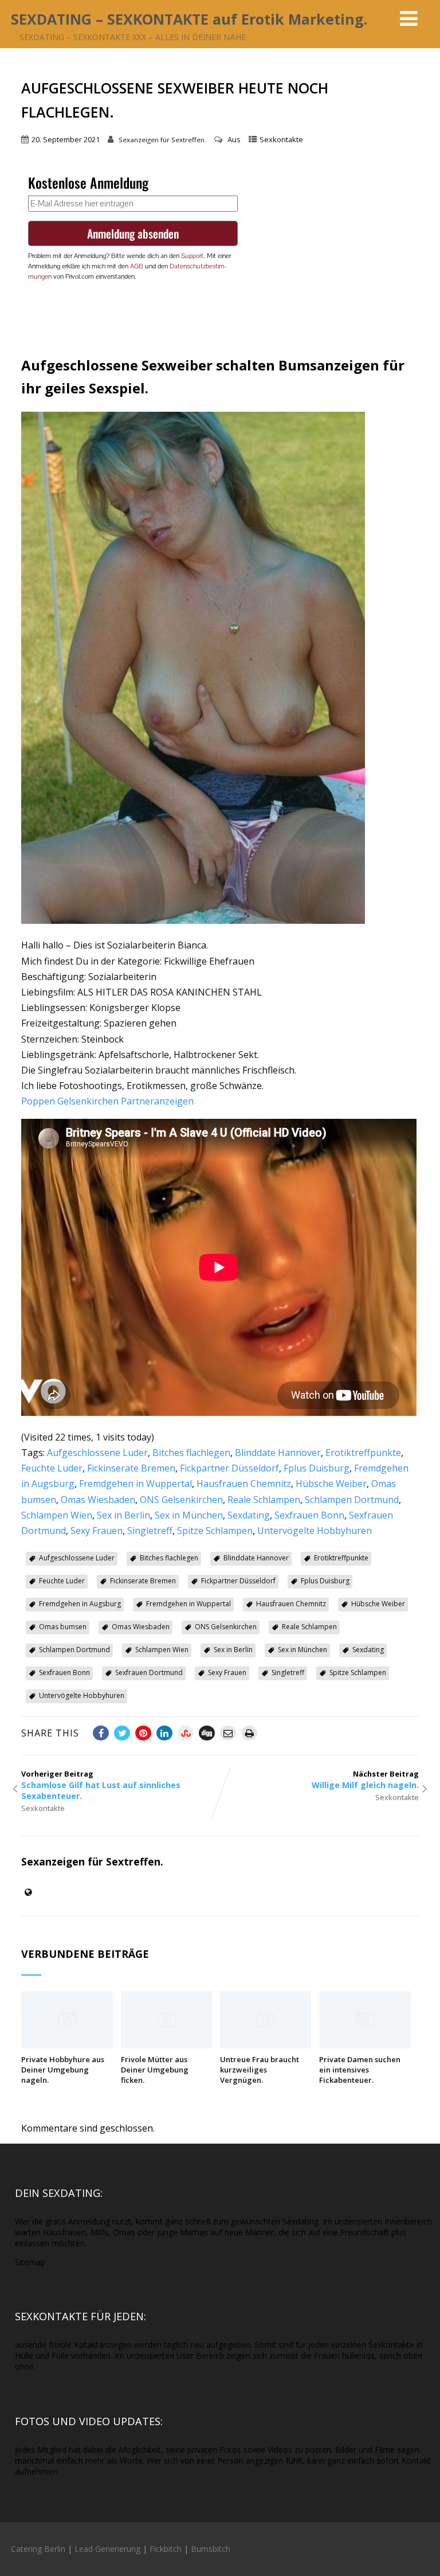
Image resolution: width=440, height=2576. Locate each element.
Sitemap (30, 2262)
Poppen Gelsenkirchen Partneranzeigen (107, 1101)
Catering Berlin (38, 2549)
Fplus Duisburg (317, 1468)
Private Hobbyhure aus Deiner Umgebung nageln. (63, 2070)
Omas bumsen (63, 1627)
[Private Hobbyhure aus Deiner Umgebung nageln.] (67, 2045)
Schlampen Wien (57, 1515)
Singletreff (150, 1531)
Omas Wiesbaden (98, 1500)
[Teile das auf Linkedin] (164, 1733)
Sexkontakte (281, 139)
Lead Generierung (107, 2549)
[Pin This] (143, 1733)
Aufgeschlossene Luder (97, 1453)
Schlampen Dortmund (352, 1500)
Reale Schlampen (264, 1500)
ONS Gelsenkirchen (181, 1500)
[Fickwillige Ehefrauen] (193, 920)
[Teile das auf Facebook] (101, 1733)
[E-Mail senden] (228, 1733)
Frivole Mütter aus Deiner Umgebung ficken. (155, 2070)
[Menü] (409, 18)
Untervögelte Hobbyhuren (315, 1531)
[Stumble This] (186, 1733)
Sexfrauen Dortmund (149, 1673)
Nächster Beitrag (365, 1779)
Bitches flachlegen (191, 1453)
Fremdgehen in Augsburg (80, 1604)
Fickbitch (166, 2549)
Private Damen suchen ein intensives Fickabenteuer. (360, 2070)
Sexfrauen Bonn (309, 1515)
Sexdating (249, 1515)
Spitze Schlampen (215, 1531)
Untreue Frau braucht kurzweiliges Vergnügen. (260, 2070)
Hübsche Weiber (331, 1484)
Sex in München (189, 1515)
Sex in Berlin (123, 1515)
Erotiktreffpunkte (363, 1453)
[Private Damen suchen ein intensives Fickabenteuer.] (365, 2045)
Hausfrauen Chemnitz (244, 1484)
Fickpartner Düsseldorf (229, 1468)
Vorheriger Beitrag (101, 1785)
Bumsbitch (211, 2549)
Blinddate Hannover (278, 1453)
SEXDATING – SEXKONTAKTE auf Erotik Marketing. (189, 19)
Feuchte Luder (52, 1468)
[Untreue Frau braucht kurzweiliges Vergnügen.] (266, 2045)
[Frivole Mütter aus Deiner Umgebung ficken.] (166, 2045)
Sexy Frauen (97, 1531)
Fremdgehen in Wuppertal (135, 1484)
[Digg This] (207, 1733)
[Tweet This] (122, 1733)
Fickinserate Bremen (131, 1468)
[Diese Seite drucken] (249, 1733)
